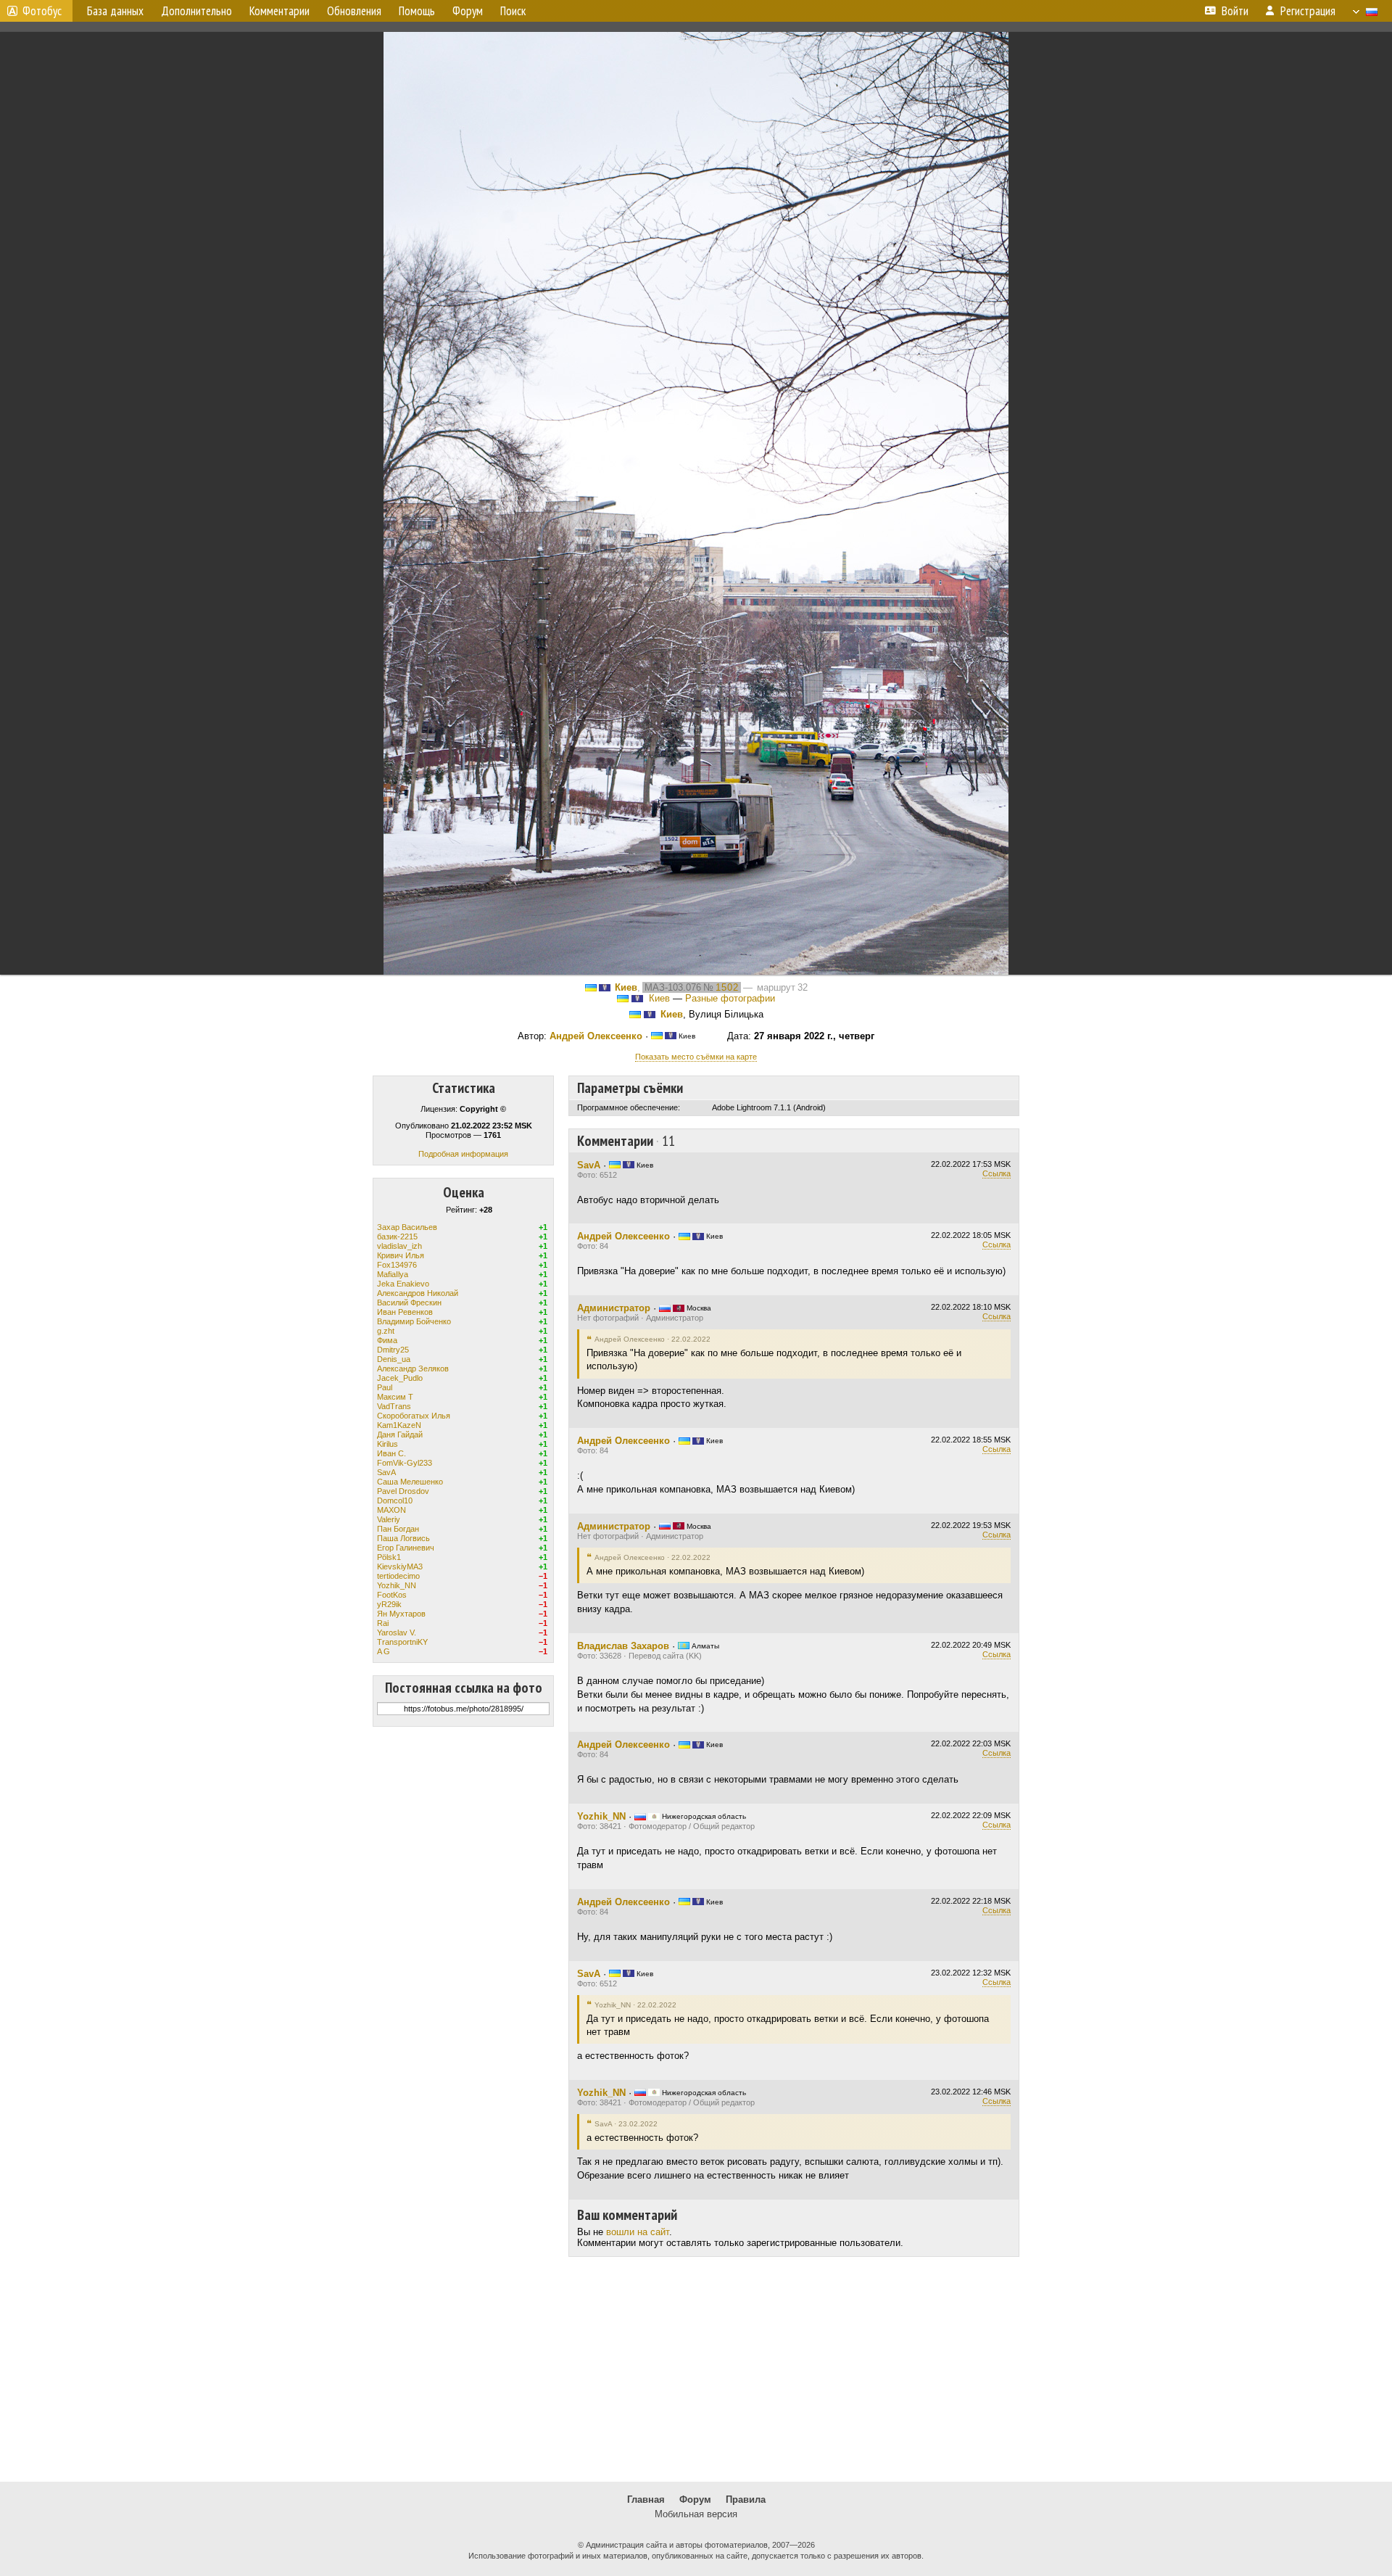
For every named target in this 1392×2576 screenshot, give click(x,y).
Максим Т (395, 1397)
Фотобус (42, 11)
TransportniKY (402, 1642)
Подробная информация (463, 1154)
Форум (695, 2499)
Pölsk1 (389, 1557)
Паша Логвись (403, 1538)
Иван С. (391, 1453)
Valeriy (389, 1519)
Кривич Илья (401, 1255)
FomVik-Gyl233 (405, 1463)
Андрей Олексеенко (596, 1036)
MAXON (391, 1510)
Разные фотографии (730, 998)
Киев (626, 987)
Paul (385, 1387)
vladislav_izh (399, 1246)
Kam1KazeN (399, 1425)
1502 (727, 987)
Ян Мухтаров (401, 1614)
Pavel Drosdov (403, 1491)
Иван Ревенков (405, 1312)
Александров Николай (418, 1293)
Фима (387, 1340)
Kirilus (388, 1444)
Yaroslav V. (397, 1632)
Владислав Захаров (623, 1646)
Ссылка (997, 1173)
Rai (383, 1623)
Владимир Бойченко (414, 1321)
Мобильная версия (696, 2514)
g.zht (386, 1331)
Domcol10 (395, 1500)
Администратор (614, 1308)
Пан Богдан (398, 1529)
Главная (646, 2499)
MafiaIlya (393, 1274)
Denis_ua (394, 1359)
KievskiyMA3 (400, 1566)
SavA (386, 1472)
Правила (746, 2499)
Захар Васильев (407, 1227)
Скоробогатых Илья (414, 1416)
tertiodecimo (398, 1576)
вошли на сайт (638, 2232)
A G (384, 1651)
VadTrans (394, 1406)
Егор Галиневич (406, 1548)
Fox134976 (397, 1265)
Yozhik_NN (397, 1585)
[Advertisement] (696, 2369)
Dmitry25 (393, 1350)
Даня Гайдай (400, 1434)
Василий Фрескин (409, 1303)
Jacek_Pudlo (400, 1378)
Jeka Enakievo (403, 1284)
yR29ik (389, 1604)
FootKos (392, 1595)
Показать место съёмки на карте (696, 1057)
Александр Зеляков (413, 1368)
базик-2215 (397, 1237)
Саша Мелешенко (410, 1482)
